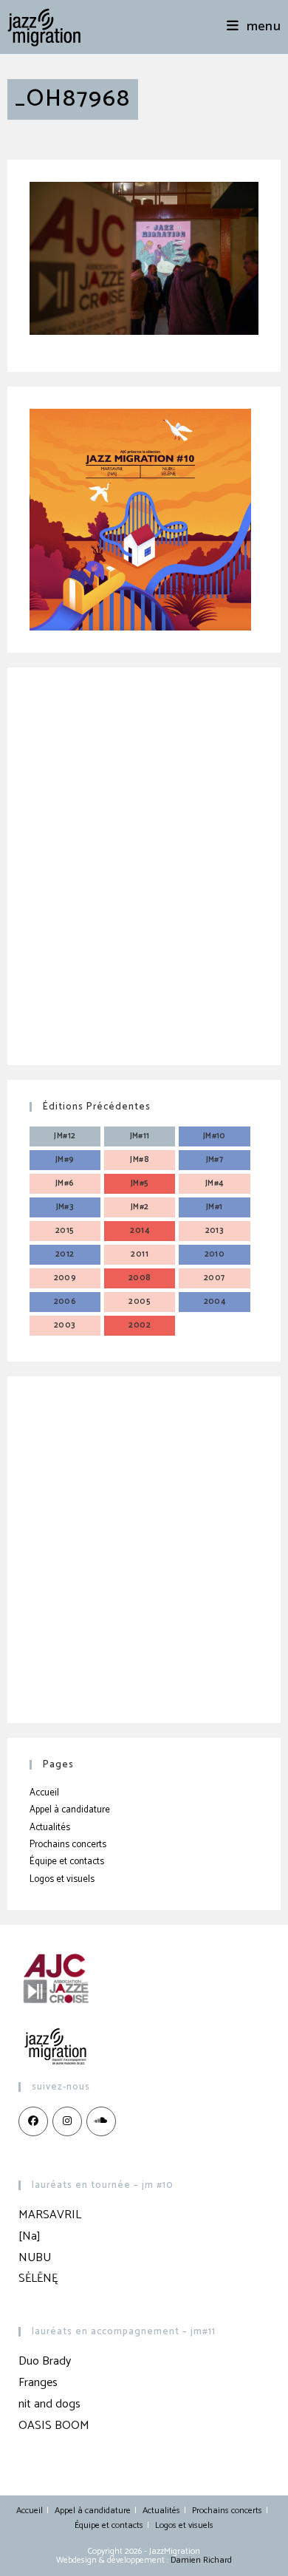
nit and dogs (49, 2404)
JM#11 (140, 1136)
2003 (65, 1325)
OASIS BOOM (54, 2426)
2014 (140, 1231)
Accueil (44, 1793)
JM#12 (65, 1136)
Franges (38, 2383)
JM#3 (65, 1207)
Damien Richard (201, 2560)
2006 (65, 1302)
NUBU (35, 2258)
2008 (140, 1278)
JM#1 (215, 1207)
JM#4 (215, 1183)
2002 (140, 1325)
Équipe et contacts (67, 1862)
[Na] (30, 2236)
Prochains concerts (68, 1845)
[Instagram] (67, 2121)
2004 (215, 1302)
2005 (140, 1302)
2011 (140, 1254)
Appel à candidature (70, 1810)
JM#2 (140, 1207)
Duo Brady (45, 2361)
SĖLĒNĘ (38, 2278)
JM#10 (215, 1136)
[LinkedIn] (101, 2121)
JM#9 (65, 1160)
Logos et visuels (62, 1879)
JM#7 (215, 1160)
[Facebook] (33, 2121)
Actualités (50, 1828)
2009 (65, 1278)
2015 (65, 1231)
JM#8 (140, 1160)
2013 (215, 1231)
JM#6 (65, 1183)
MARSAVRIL (50, 2215)
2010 (215, 1254)
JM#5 (140, 1183)
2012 (65, 1254)
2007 (215, 1278)
